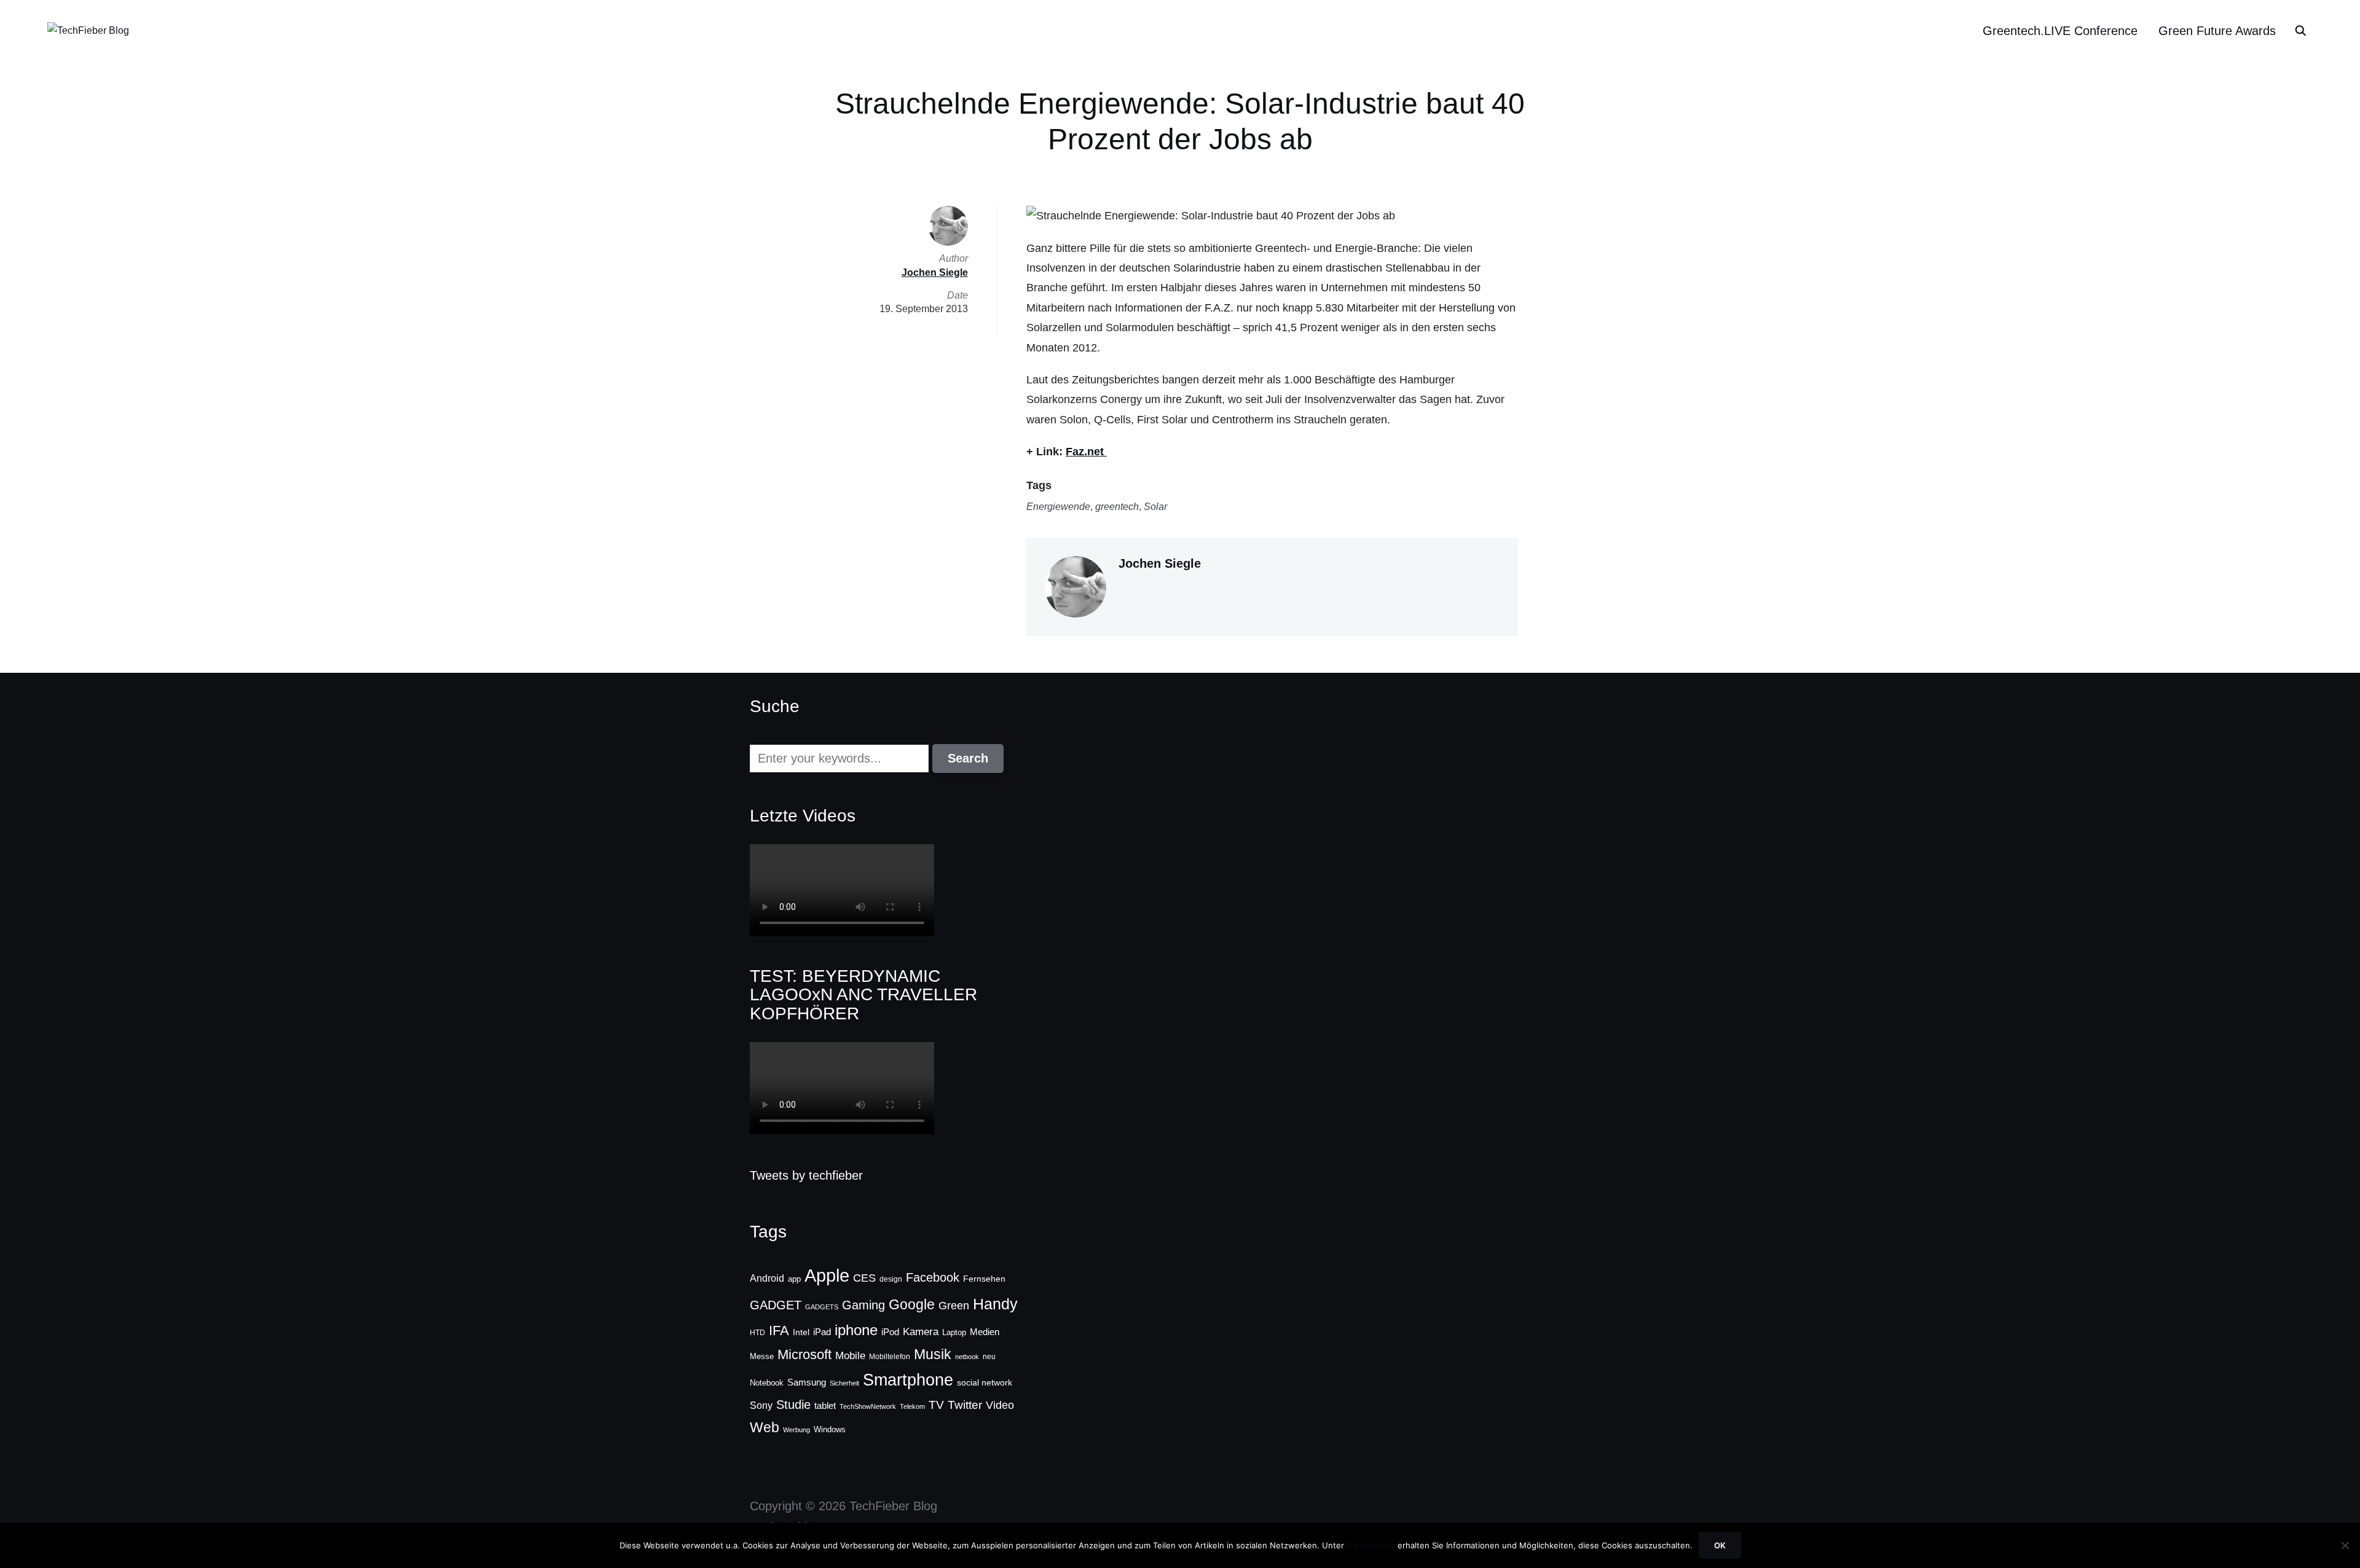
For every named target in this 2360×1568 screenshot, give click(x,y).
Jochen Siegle (1160, 563)
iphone (856, 1330)
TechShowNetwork (868, 1406)
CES (864, 1278)
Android (767, 1278)
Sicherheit (844, 1383)
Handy (995, 1304)
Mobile (850, 1355)
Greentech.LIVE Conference (2060, 31)
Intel (801, 1332)
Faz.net (1086, 452)
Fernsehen (984, 1279)
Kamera (921, 1332)
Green (954, 1306)
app (794, 1279)
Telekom (912, 1406)
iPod (890, 1332)
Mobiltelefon (890, 1357)
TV (936, 1405)
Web (765, 1427)
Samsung (807, 1382)
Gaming (863, 1305)
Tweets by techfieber (806, 1175)
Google (912, 1304)
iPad (822, 1332)
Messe (762, 1357)
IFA (779, 1331)
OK (1720, 1545)
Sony (761, 1405)
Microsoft (804, 1354)
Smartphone (908, 1380)
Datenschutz (1371, 1545)
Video (1000, 1405)
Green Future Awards (2217, 31)
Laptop (954, 1333)
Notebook (767, 1383)
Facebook (933, 1277)
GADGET (776, 1305)
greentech (1117, 507)
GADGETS (822, 1307)
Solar (1155, 507)
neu (989, 1357)
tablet (825, 1406)
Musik (933, 1354)
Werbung (796, 1430)
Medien (985, 1332)
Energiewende (1058, 507)
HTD (757, 1333)
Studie (793, 1405)
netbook (967, 1357)
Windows (830, 1429)
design (891, 1279)
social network (985, 1382)
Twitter (965, 1405)
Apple (827, 1275)
